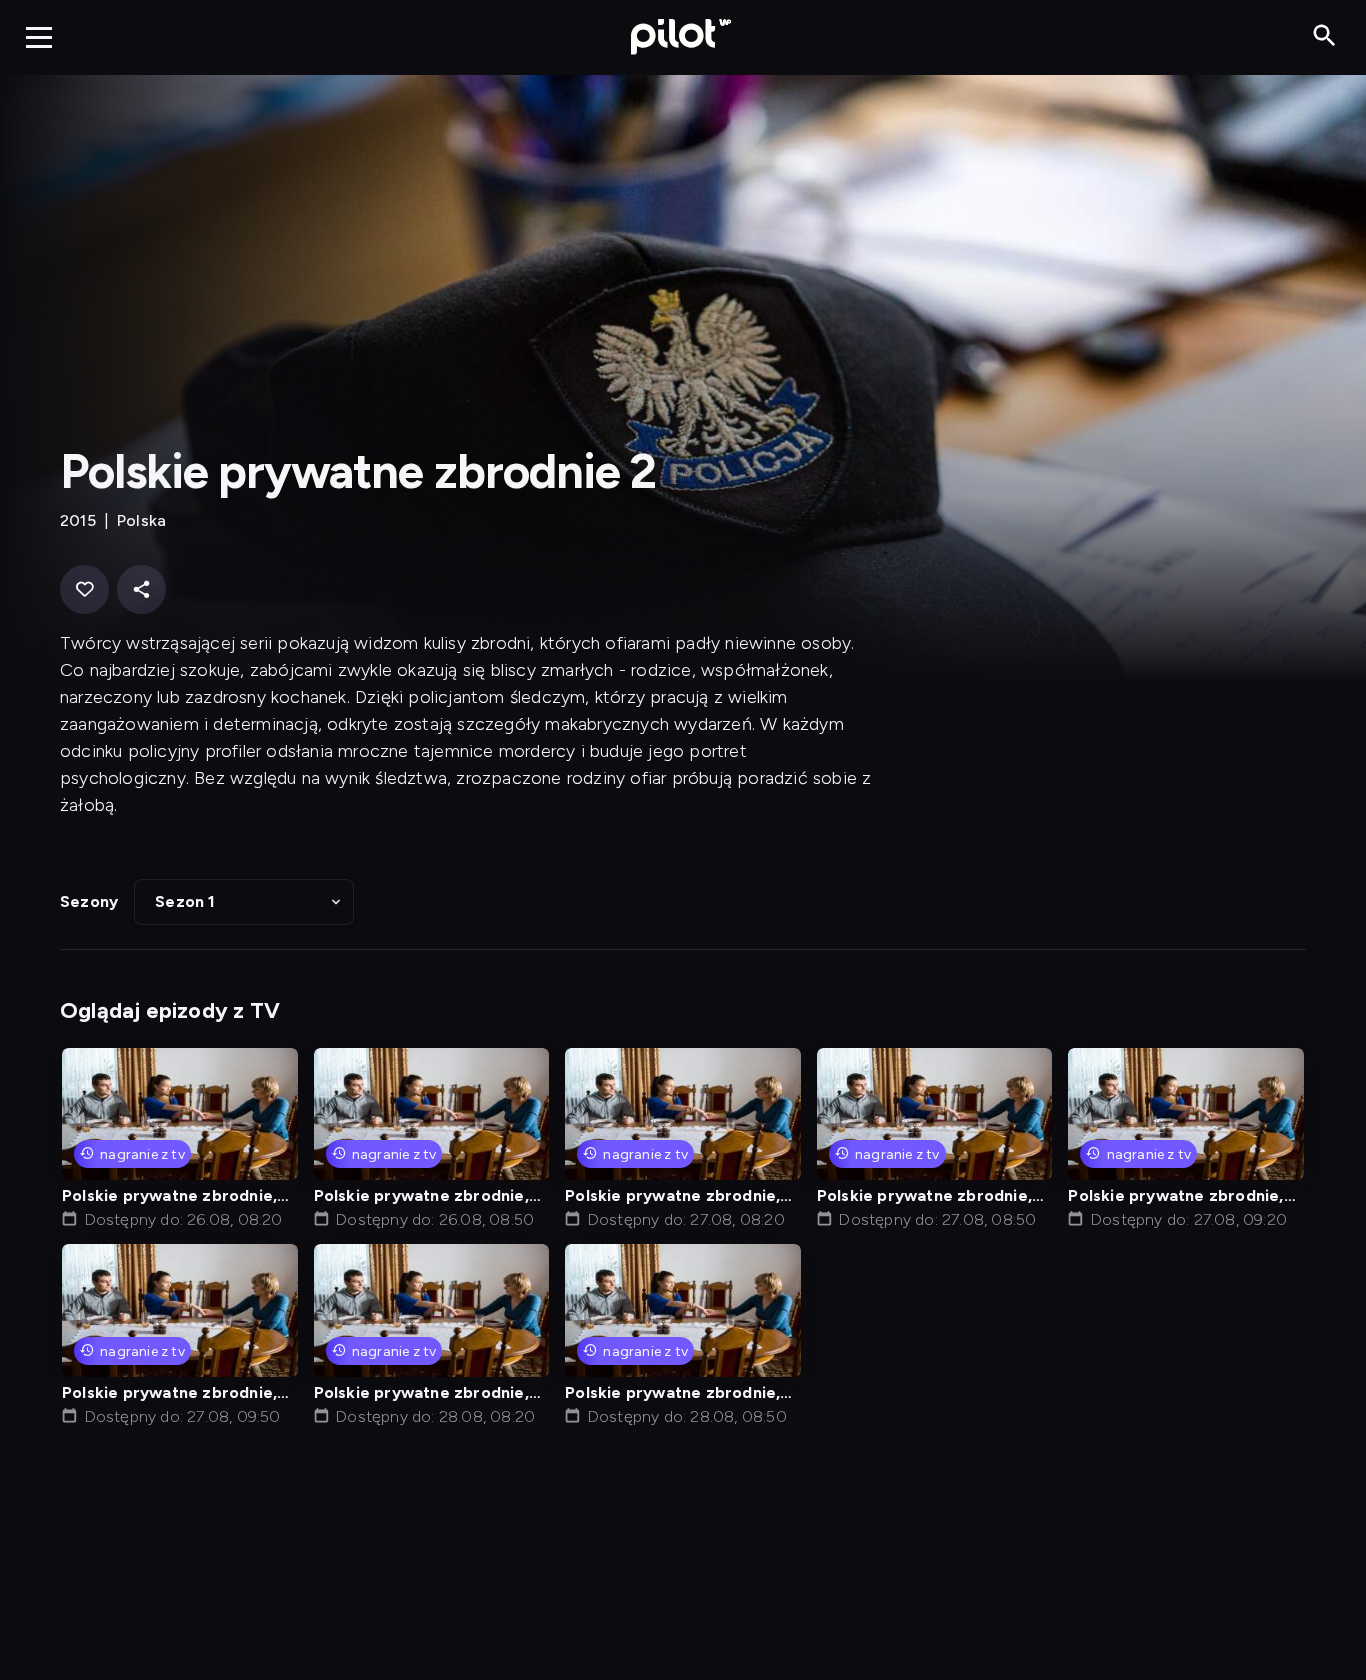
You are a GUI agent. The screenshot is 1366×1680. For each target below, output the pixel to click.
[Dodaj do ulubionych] (84, 589)
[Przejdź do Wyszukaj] (1324, 36)
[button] (244, 902)
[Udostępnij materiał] (141, 589)
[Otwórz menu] (39, 37)
